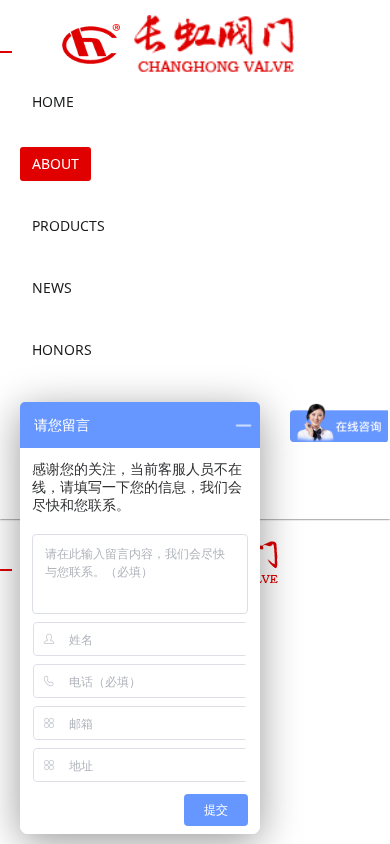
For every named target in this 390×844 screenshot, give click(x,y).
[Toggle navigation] (6, 52)
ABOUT (55, 163)
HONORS (62, 349)
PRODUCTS (68, 225)
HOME (53, 101)
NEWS (52, 287)
